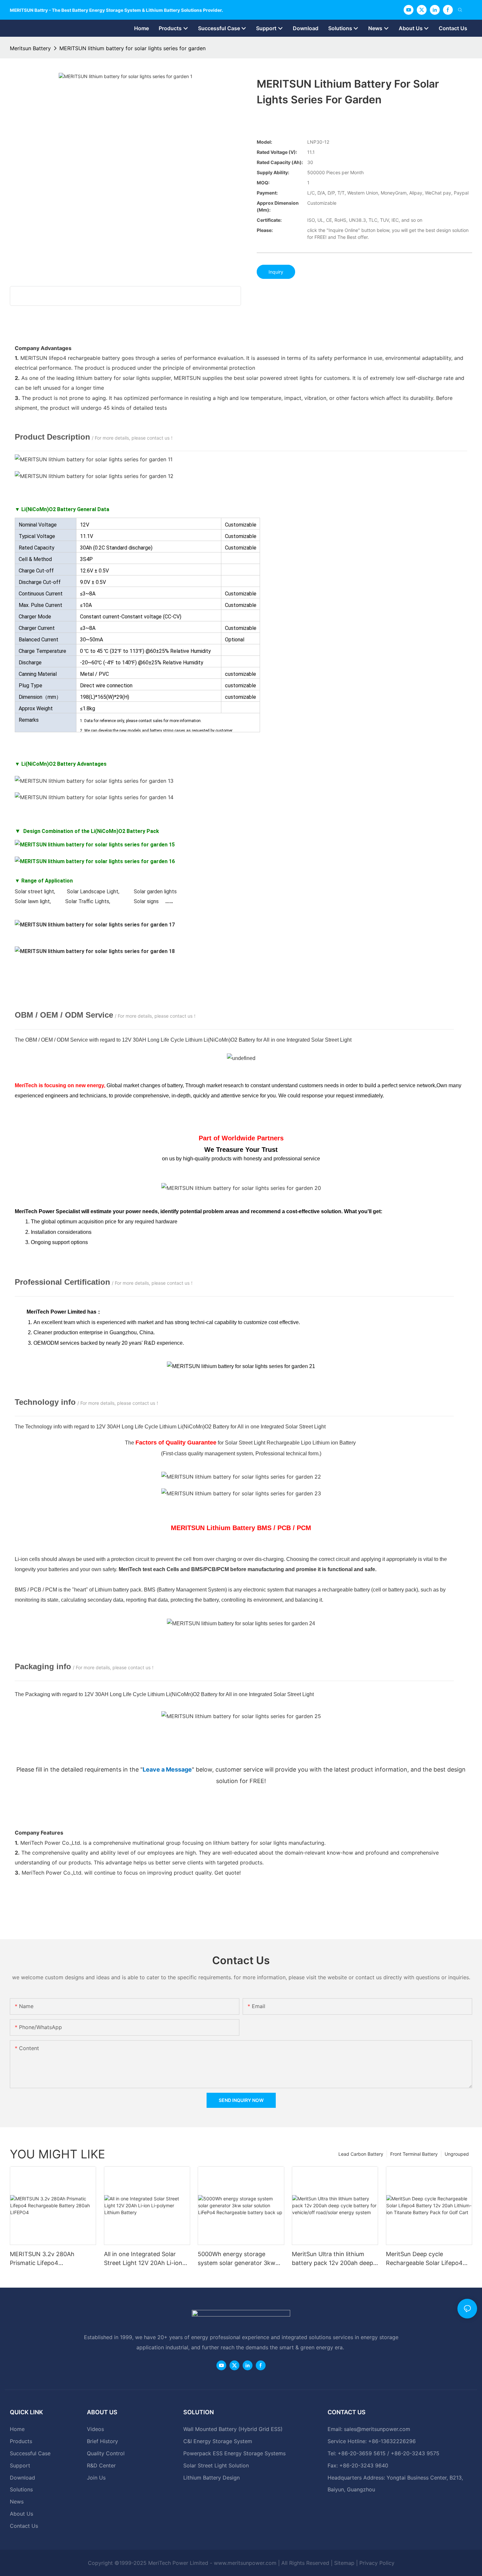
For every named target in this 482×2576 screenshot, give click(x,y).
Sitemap (344, 2563)
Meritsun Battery (30, 48)
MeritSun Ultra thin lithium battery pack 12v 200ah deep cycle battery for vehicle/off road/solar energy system (332, 2259)
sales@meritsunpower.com (377, 2429)
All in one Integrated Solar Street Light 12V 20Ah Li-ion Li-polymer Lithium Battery (143, 2259)
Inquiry (276, 272)
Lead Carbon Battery (361, 2154)
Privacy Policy (377, 2563)
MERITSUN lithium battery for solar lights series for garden (132, 48)
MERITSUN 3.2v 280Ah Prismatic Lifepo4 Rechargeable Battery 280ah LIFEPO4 (50, 2259)
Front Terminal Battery (414, 2154)
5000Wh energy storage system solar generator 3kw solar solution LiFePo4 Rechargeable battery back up (240, 2259)
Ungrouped (457, 2154)
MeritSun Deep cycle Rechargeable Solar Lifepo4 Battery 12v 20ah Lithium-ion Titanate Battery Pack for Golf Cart (428, 2259)
